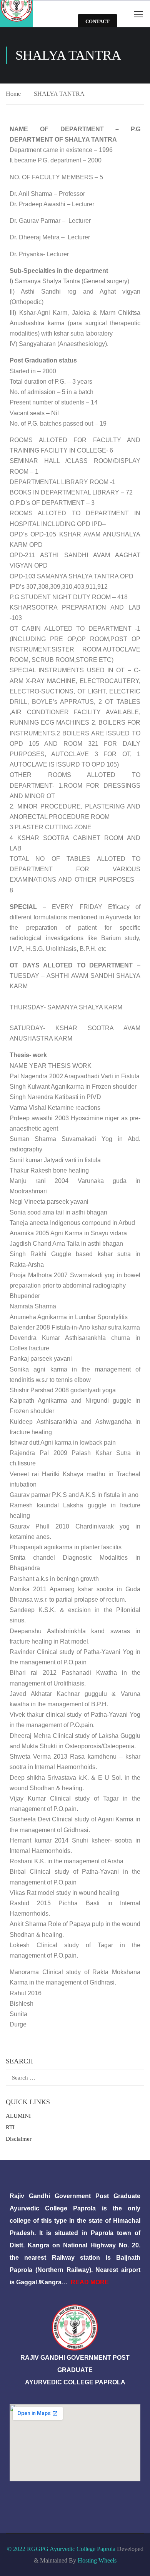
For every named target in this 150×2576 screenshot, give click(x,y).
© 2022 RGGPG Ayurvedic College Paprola (61, 2549)
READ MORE (90, 2282)
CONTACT (97, 21)
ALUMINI (18, 2116)
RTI (10, 2127)
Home (13, 94)
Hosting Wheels (97, 2560)
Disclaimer (19, 2139)
